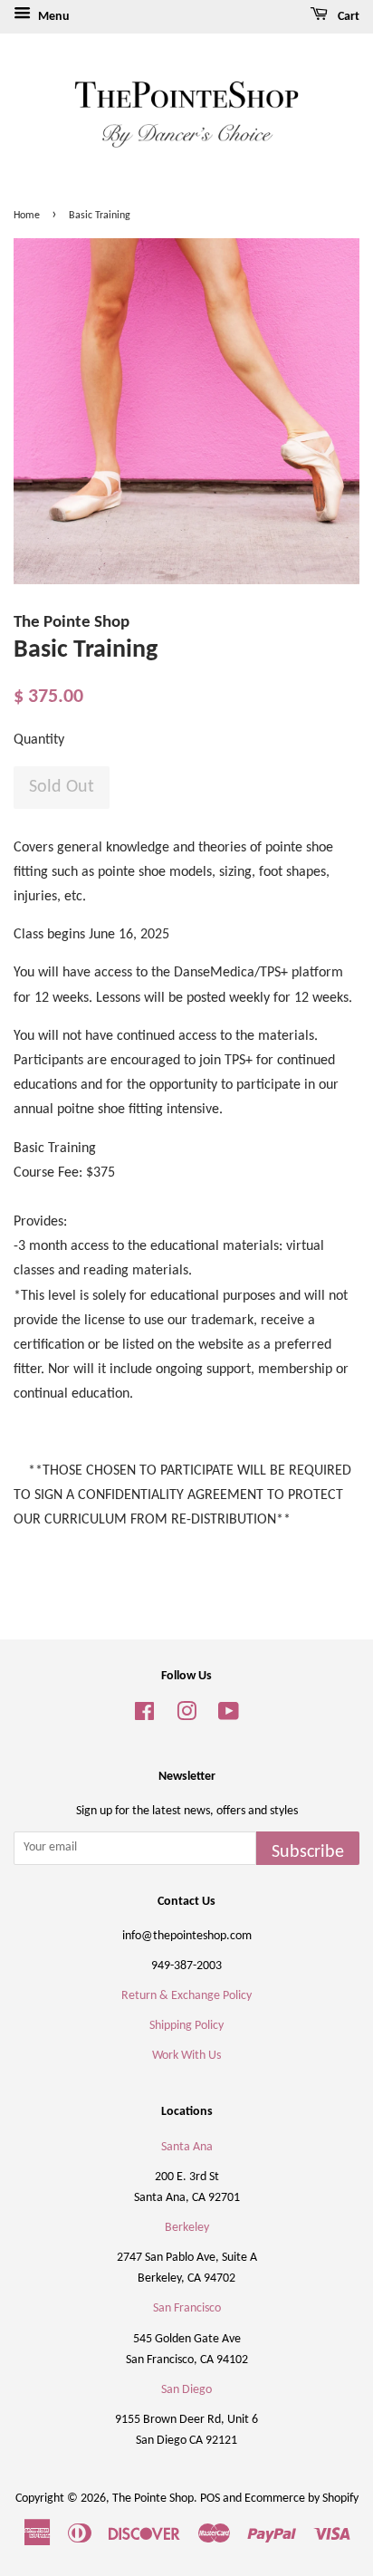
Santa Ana (187, 2147)
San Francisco (187, 2308)
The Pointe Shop (153, 2499)
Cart (347, 17)
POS (210, 2499)
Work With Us (186, 2056)
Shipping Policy (186, 2026)
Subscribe (308, 1852)
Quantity (39, 740)
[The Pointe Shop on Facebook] (144, 1716)
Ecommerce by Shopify (301, 2499)
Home (27, 216)
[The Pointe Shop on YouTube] (229, 1716)
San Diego (186, 2390)
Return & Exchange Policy (186, 1996)
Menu (53, 17)
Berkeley (187, 2228)
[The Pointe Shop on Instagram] (186, 1716)
